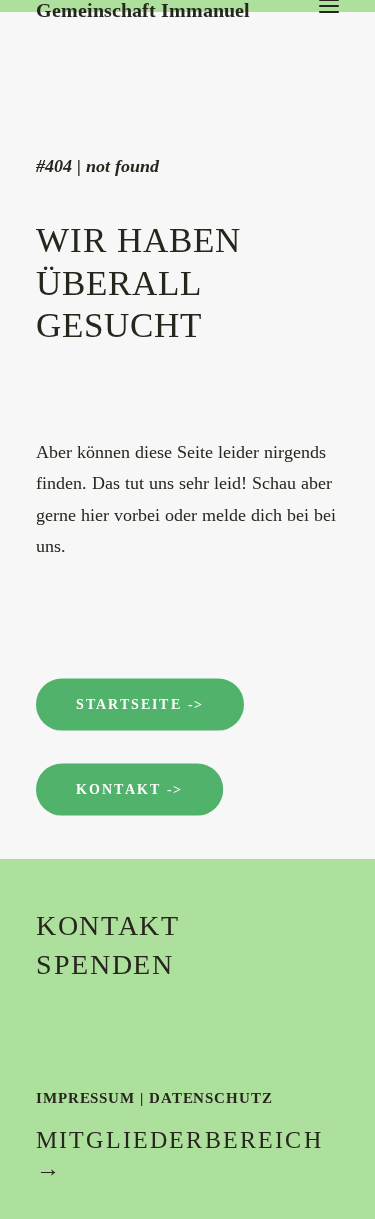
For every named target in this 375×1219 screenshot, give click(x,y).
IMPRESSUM (85, 1098)
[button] (329, 6)
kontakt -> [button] (129, 789)
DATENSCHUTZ (211, 1098)
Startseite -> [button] (140, 704)
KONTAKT (108, 925)
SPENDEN (105, 964)
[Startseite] (186, 40)
